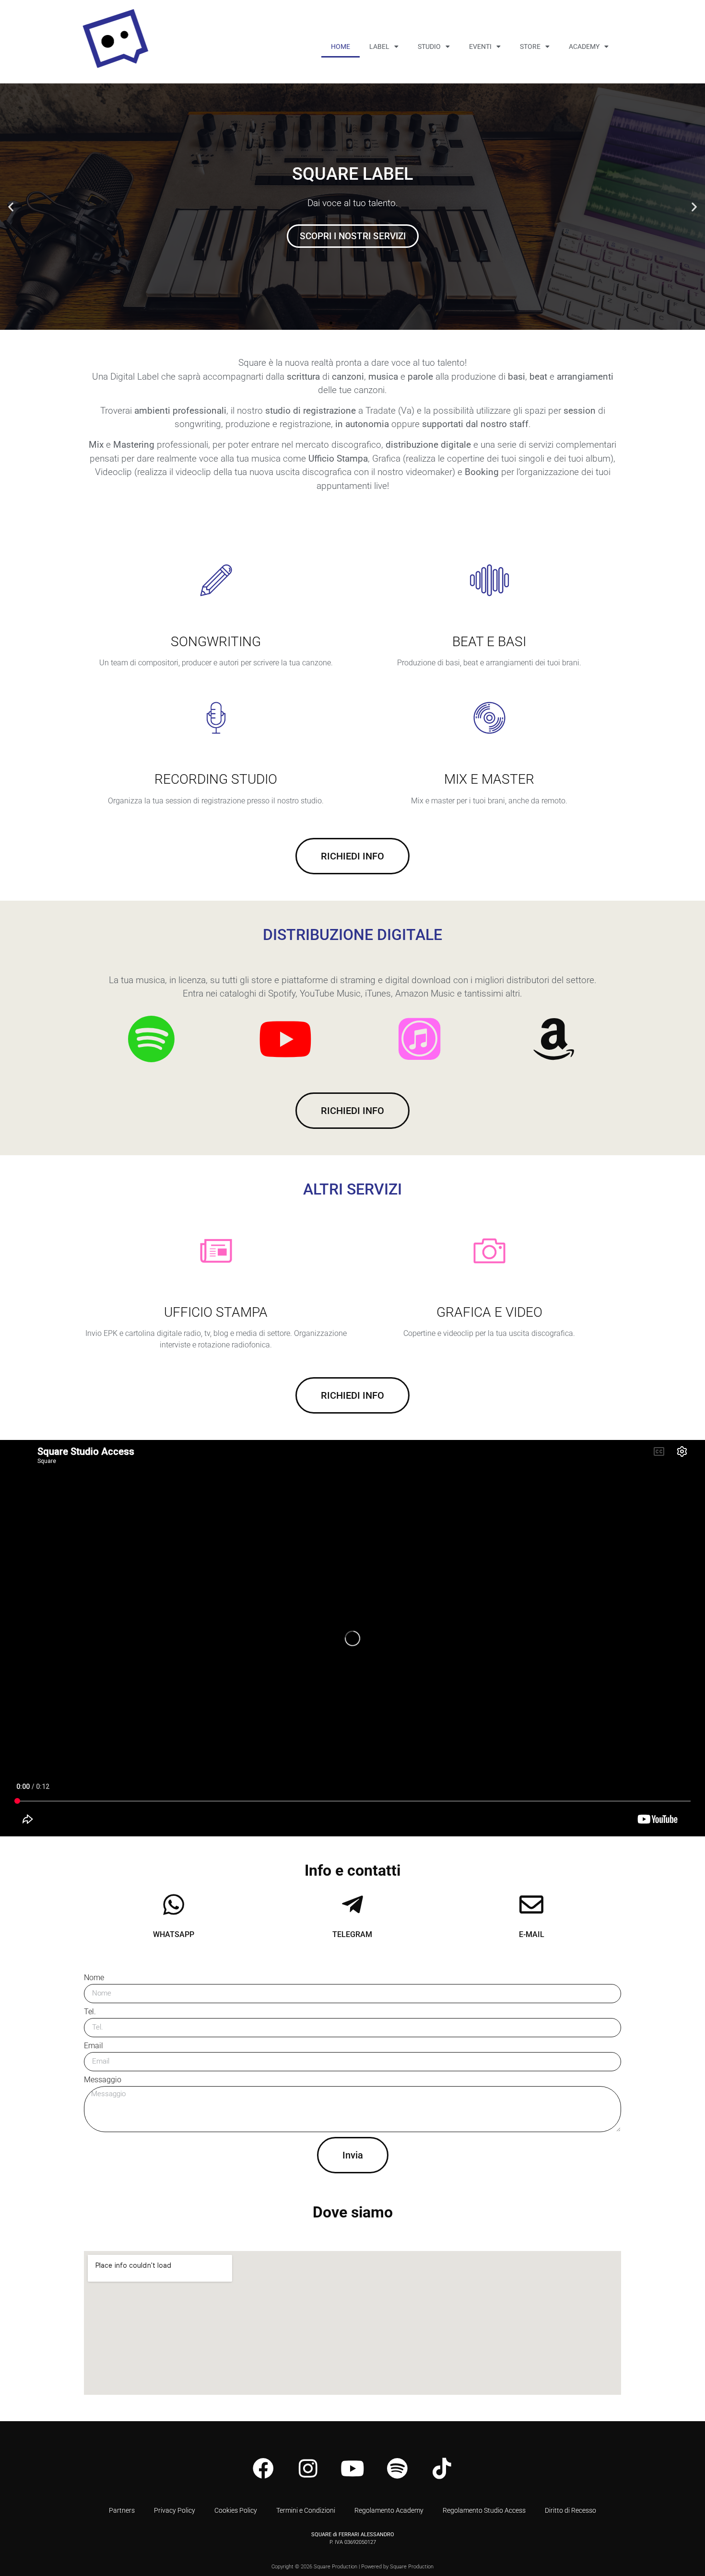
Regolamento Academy (389, 2510)
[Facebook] (263, 2469)
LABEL (379, 46)
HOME (341, 46)
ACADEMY (584, 46)
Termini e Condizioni (306, 2510)
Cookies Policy (236, 2510)
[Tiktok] (442, 2469)
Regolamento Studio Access (484, 2510)
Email (94, 2046)
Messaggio (103, 2080)
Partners (122, 2510)
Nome (94, 1978)
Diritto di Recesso (570, 2510)
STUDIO (429, 46)
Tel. (90, 2012)
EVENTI (480, 46)
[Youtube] (352, 2469)
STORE (530, 46)
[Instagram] (308, 2469)
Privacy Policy (175, 2510)
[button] (11, 207)
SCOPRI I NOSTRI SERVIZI (353, 242)
